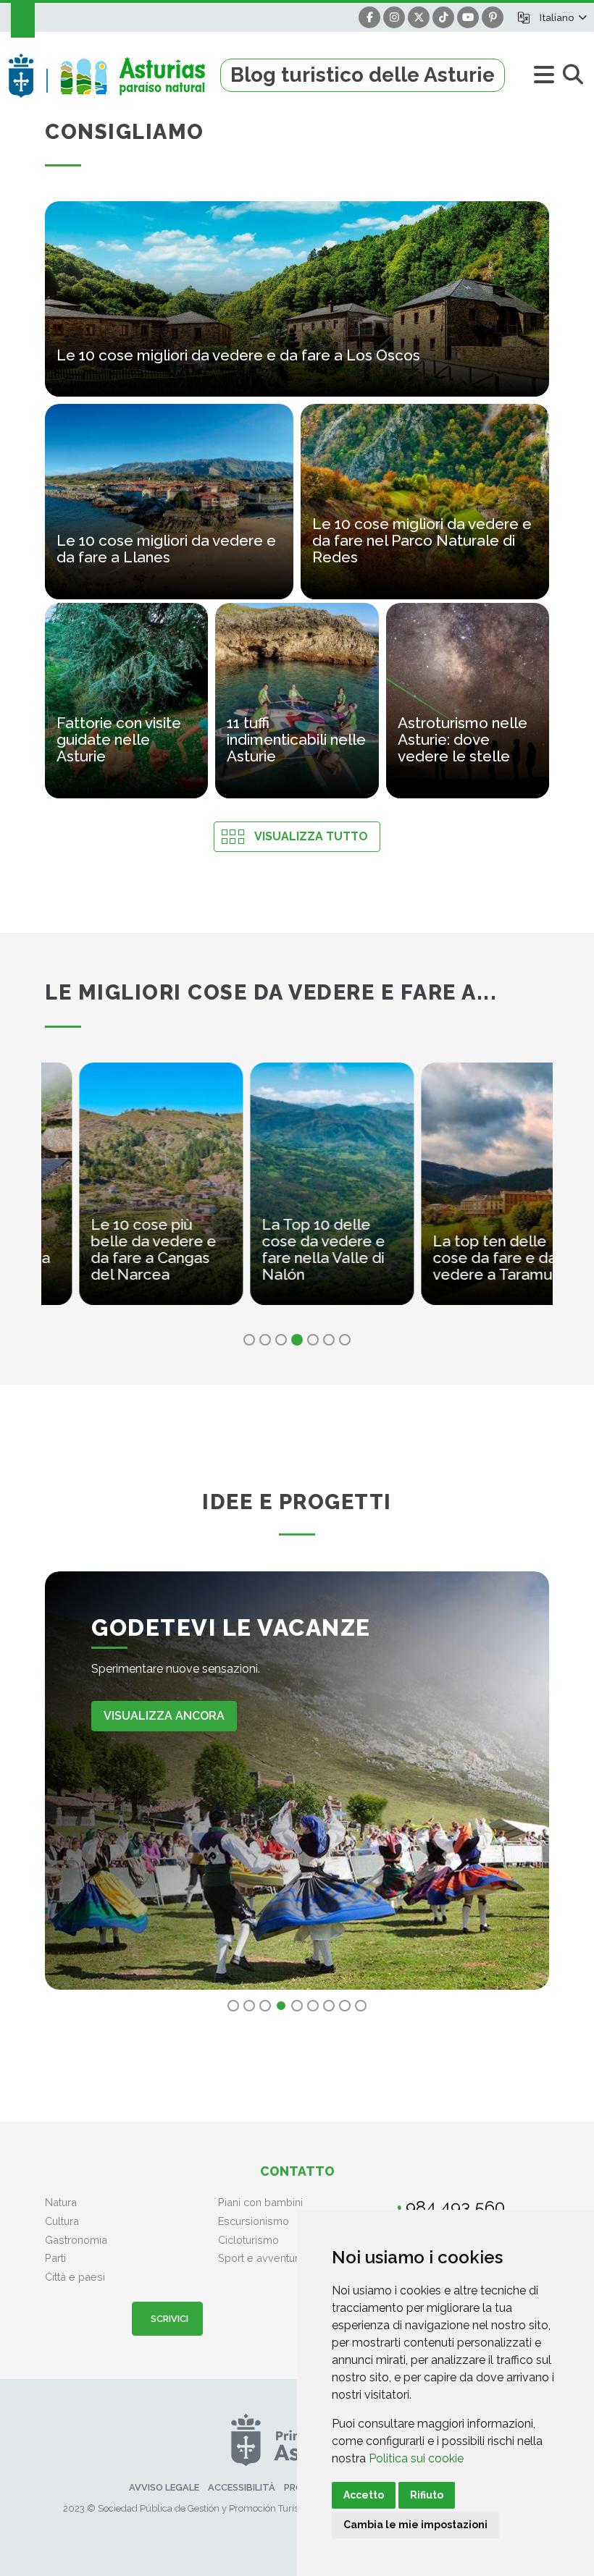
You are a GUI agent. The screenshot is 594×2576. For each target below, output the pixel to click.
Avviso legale (164, 2487)
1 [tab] (249, 1340)
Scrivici (167, 2319)
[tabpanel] (127, 1192)
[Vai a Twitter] (419, 17)
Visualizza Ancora (164, 1716)
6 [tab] (329, 1340)
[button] (562, 17)
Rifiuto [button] (427, 2495)
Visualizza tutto (311, 836)
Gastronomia (76, 2240)
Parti (55, 2258)
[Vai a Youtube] (468, 17)
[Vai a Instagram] (394, 17)
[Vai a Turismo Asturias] (114, 75)
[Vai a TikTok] (443, 17)
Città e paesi (75, 2277)
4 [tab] (297, 1340)
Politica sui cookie (416, 2458)
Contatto (297, 2171)
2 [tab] (265, 1340)
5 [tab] (313, 1340)
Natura (61, 2202)
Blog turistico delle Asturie (363, 75)
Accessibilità (242, 2487)
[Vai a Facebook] (369, 17)
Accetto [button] (364, 2495)
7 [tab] (345, 1340)
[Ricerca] (573, 75)
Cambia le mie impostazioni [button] (415, 2525)
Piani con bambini (260, 2202)
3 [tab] (281, 1340)
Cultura (62, 2221)
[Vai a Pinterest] (493, 17)
